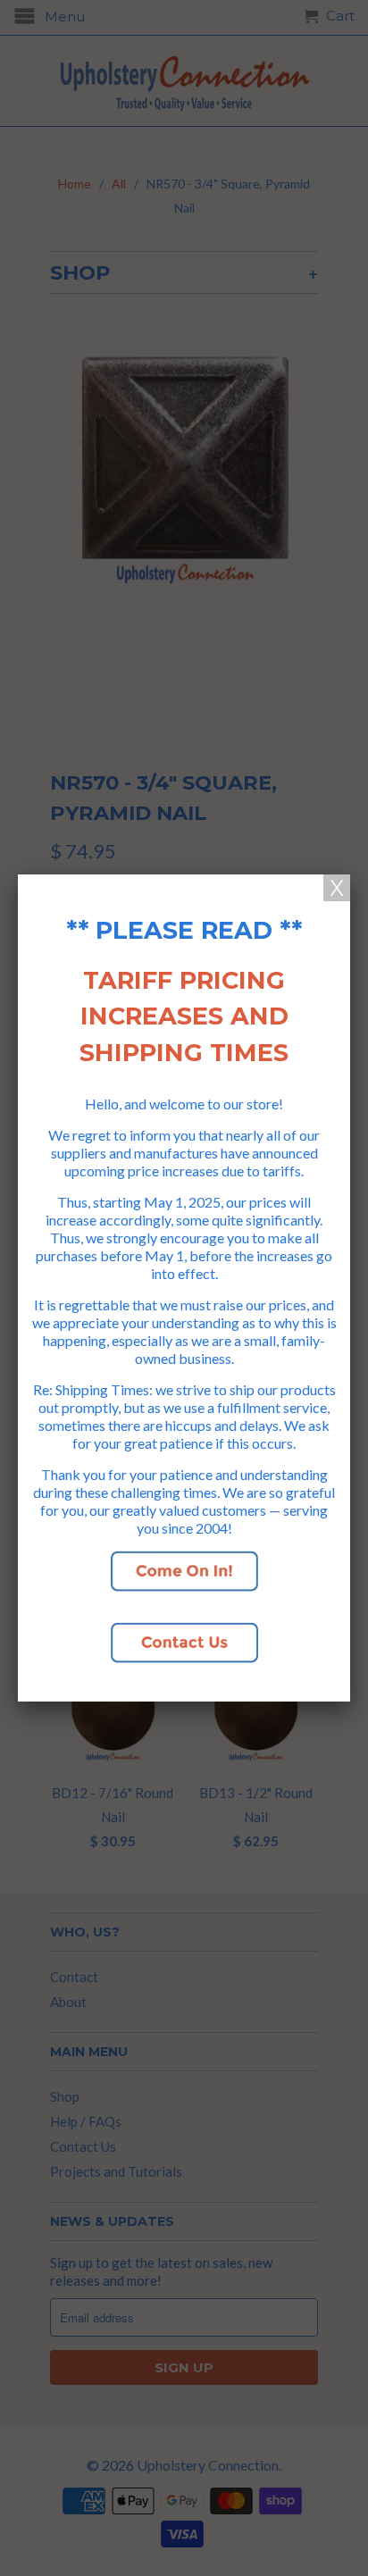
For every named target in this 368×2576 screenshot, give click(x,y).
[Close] (337, 888)
